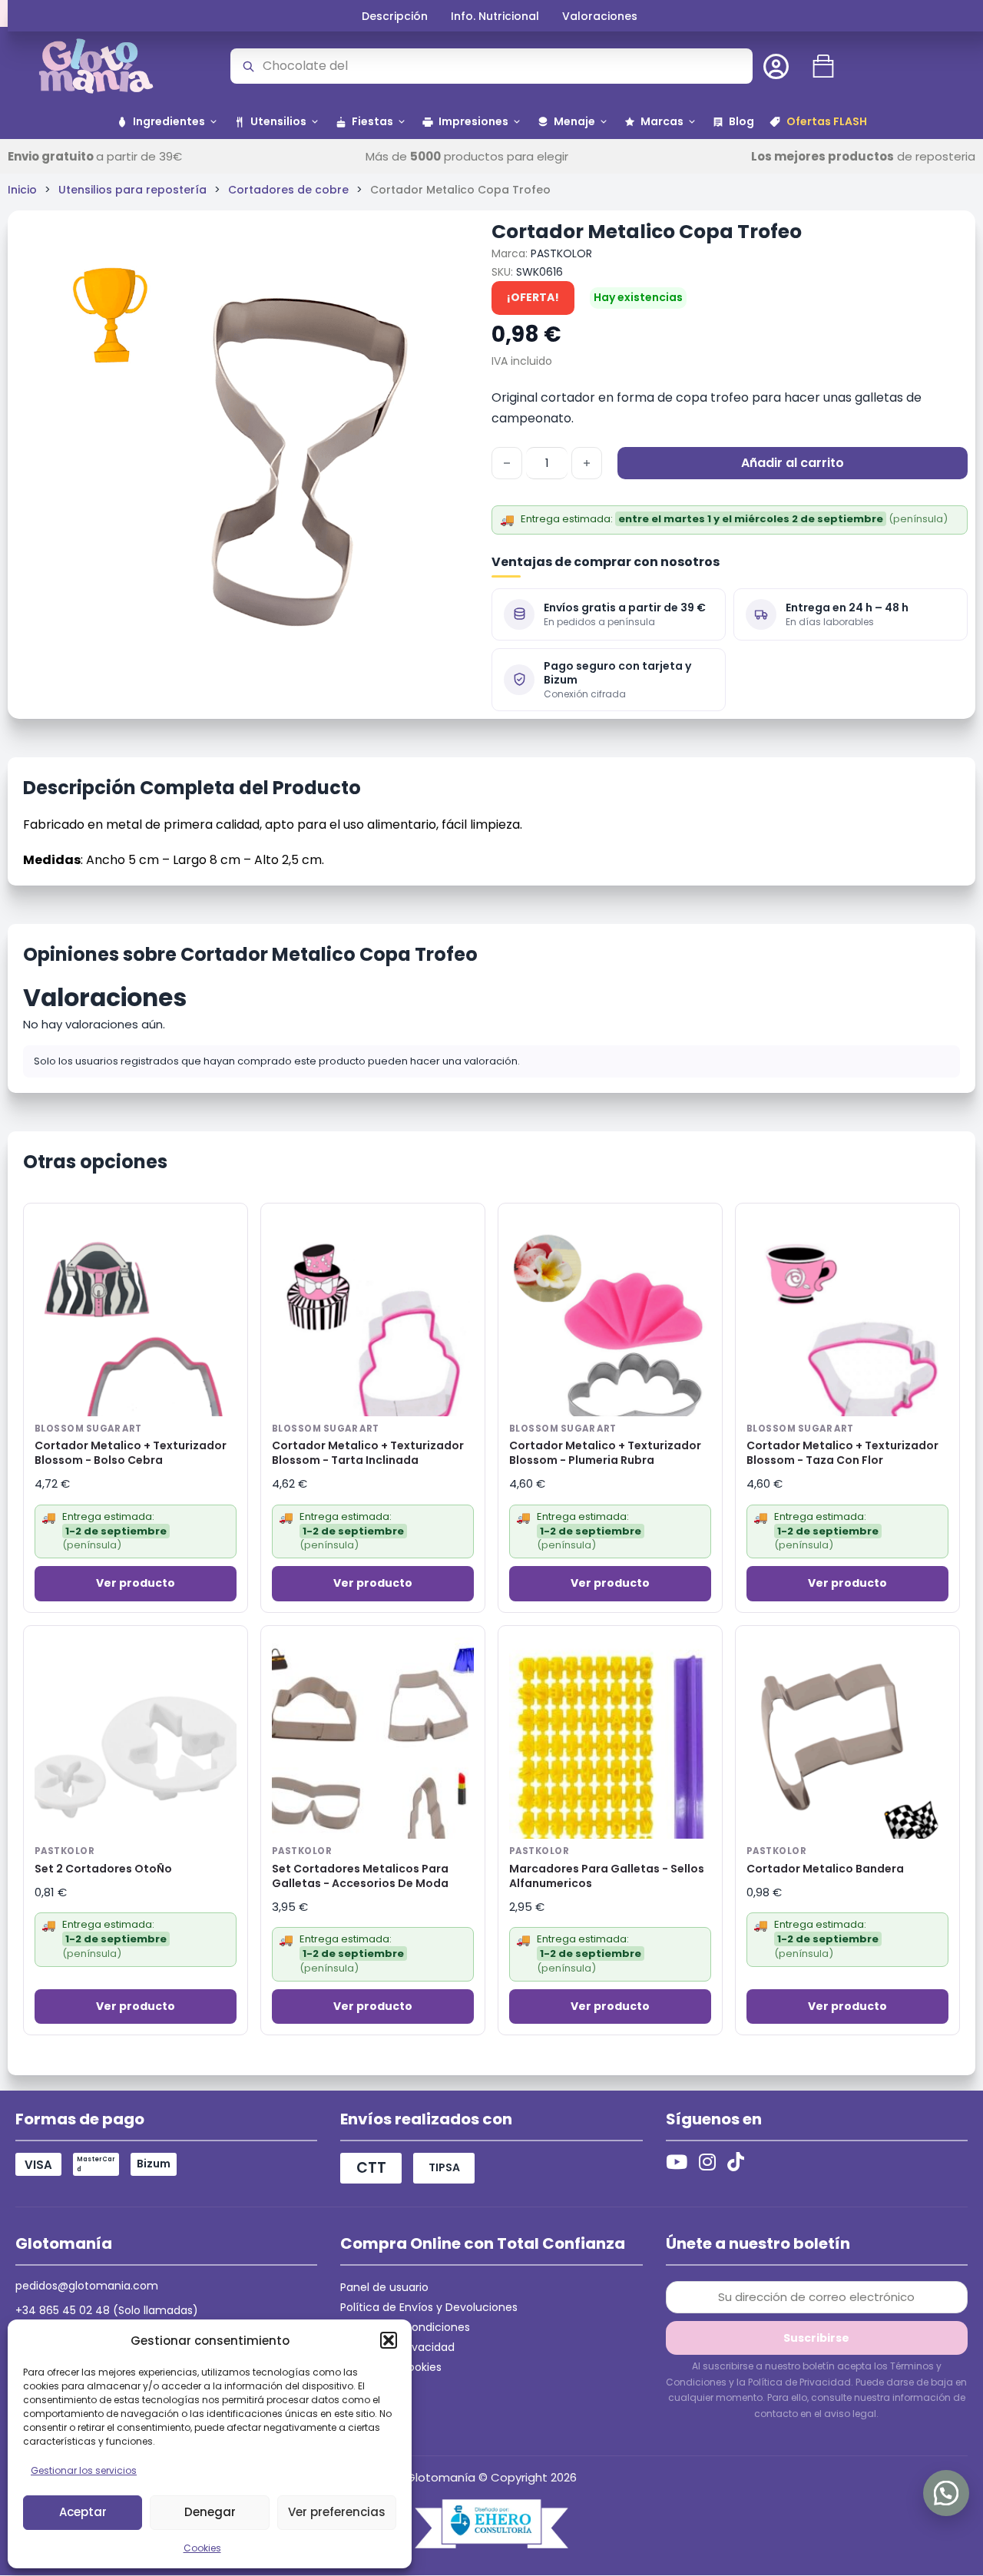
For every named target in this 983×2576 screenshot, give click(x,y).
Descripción (395, 16)
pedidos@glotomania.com (87, 2286)
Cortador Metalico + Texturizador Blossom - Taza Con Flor (842, 1453)
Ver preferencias (337, 2512)
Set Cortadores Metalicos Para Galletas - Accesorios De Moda (360, 1876)
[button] (389, 2340)
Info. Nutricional (495, 16)
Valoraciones (600, 16)
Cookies (202, 2548)
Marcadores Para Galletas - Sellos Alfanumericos (607, 1876)
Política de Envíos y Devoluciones (429, 2307)
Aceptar (83, 2512)
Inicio (22, 190)
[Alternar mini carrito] (823, 66)
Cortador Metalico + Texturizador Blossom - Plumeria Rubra (605, 1453)
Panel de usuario (384, 2287)
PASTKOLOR (561, 253)
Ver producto (136, 1583)
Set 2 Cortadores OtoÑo (103, 1869)
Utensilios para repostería (132, 190)
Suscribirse (816, 2338)
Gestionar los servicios (84, 2470)
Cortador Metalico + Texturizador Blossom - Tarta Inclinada (368, 1453)
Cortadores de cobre (288, 190)
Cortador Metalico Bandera (825, 1869)
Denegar (210, 2512)
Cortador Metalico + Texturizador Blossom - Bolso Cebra (131, 1453)
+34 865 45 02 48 (63, 2310)
